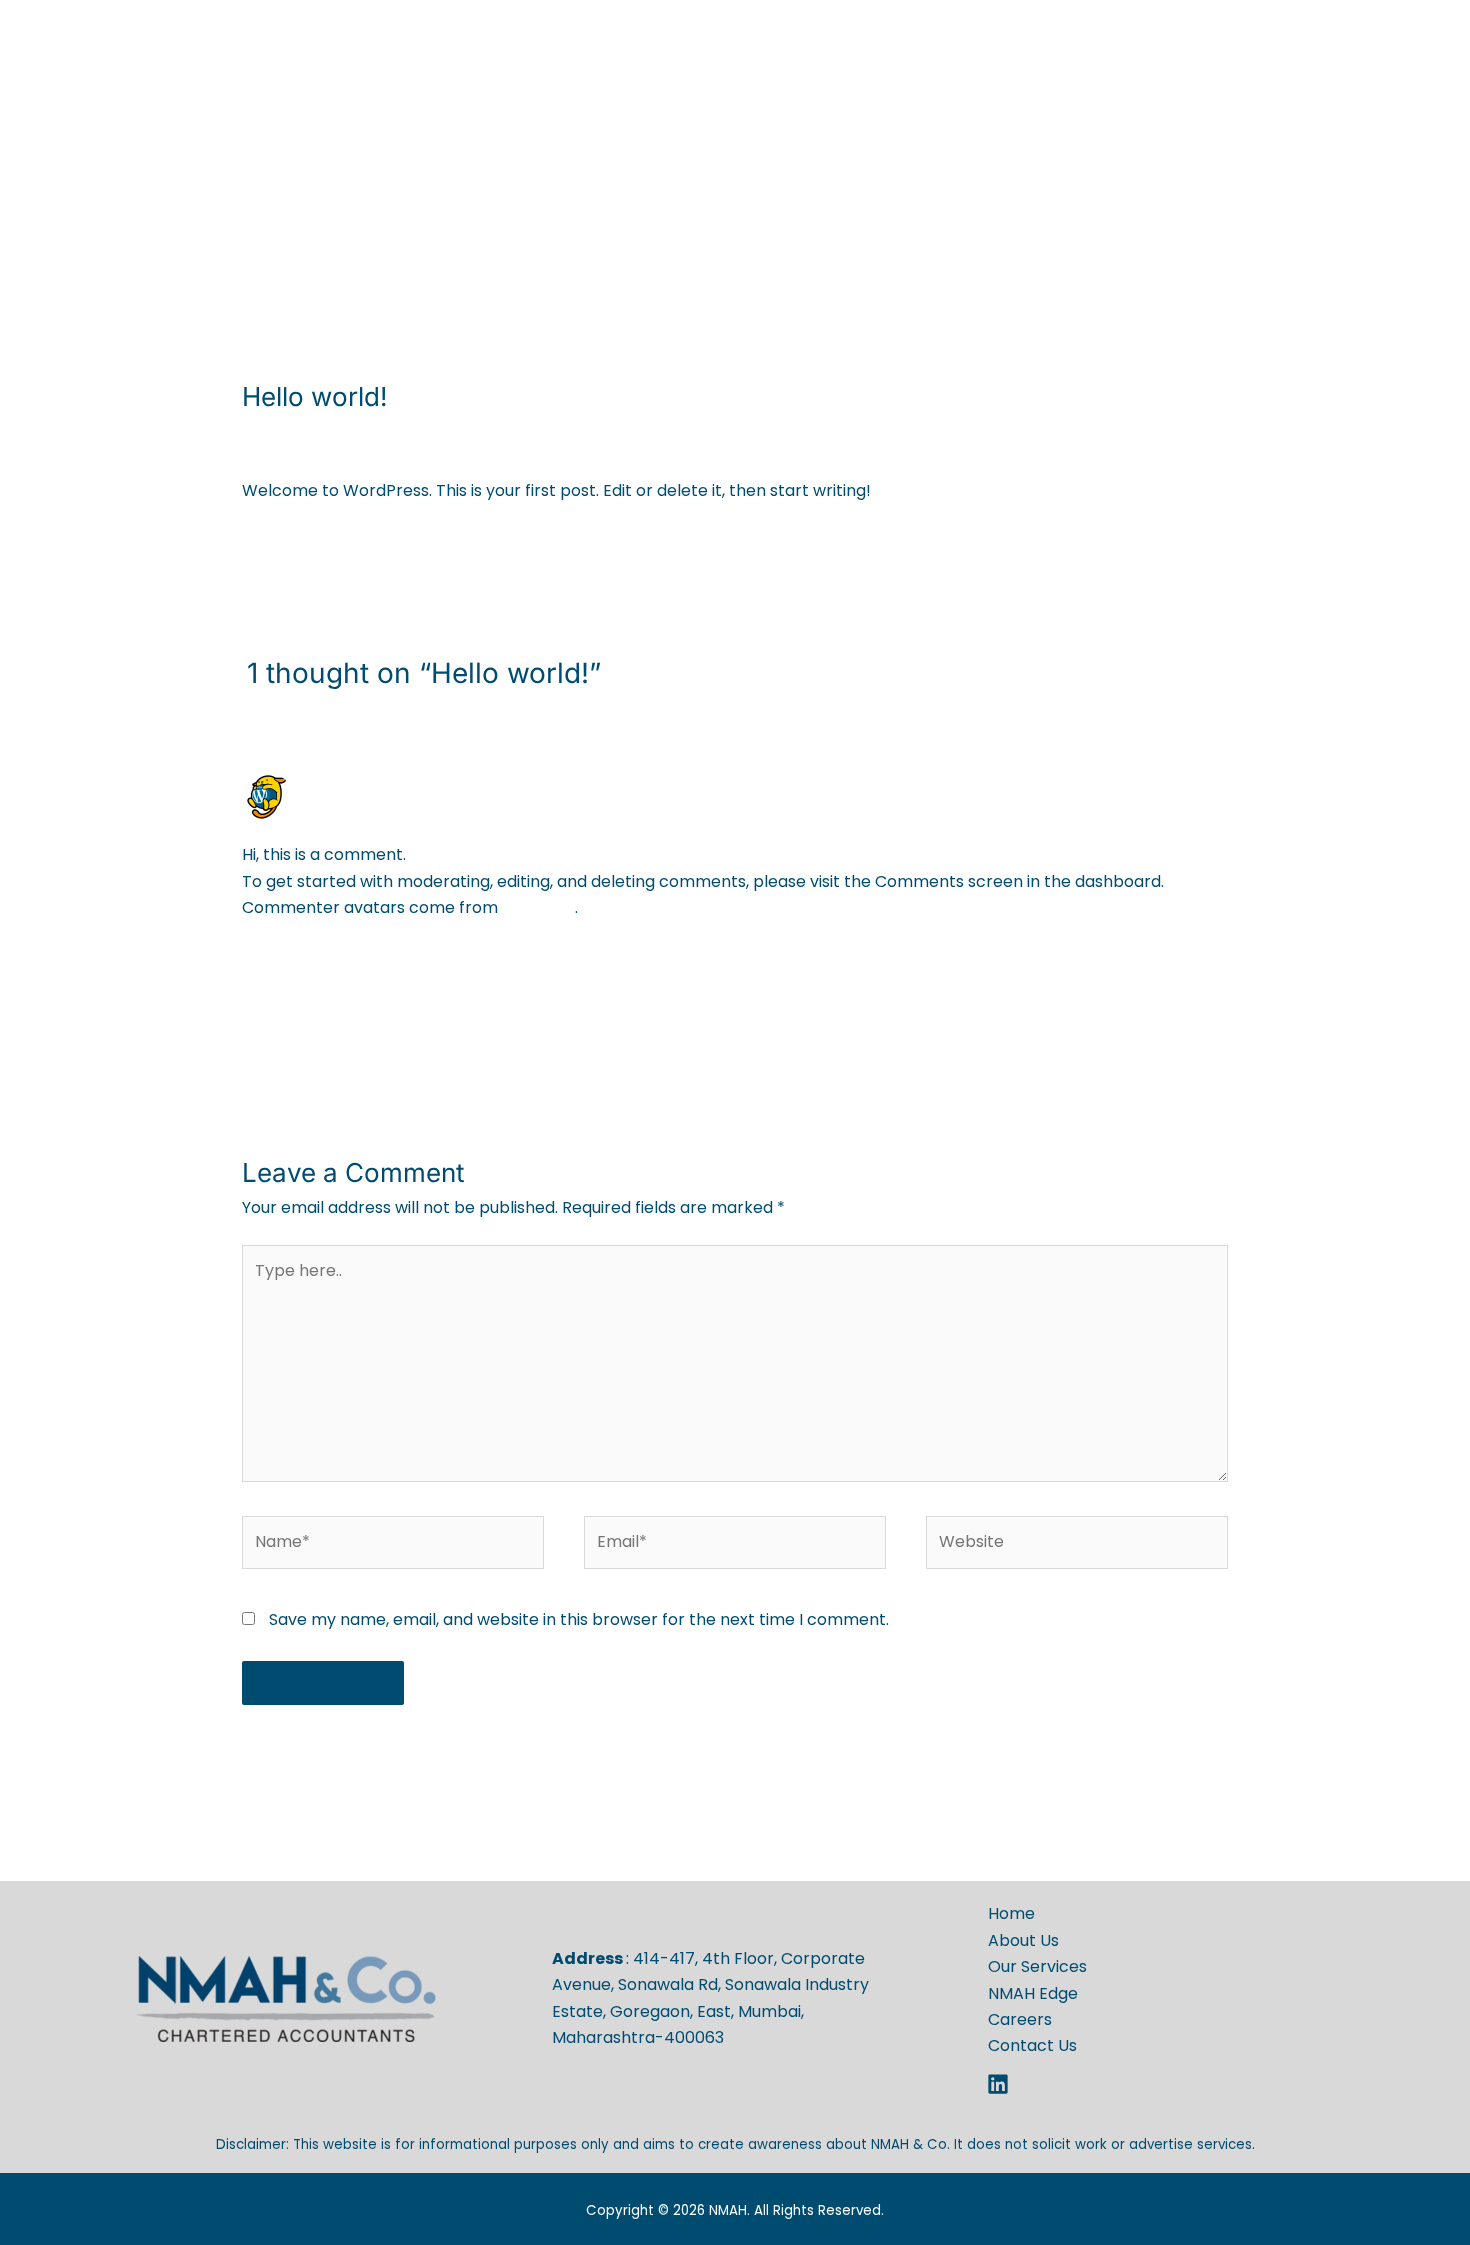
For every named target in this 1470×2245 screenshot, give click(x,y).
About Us (813, 115)
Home (722, 115)
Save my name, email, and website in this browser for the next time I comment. (579, 1619)
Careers (1166, 115)
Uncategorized (406, 434)
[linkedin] (1001, 2084)
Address (589, 1958)
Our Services (930, 115)
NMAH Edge (1057, 115)
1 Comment (287, 434)
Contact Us (1274, 115)
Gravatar (538, 907)
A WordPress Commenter (411, 782)
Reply (1206, 961)
